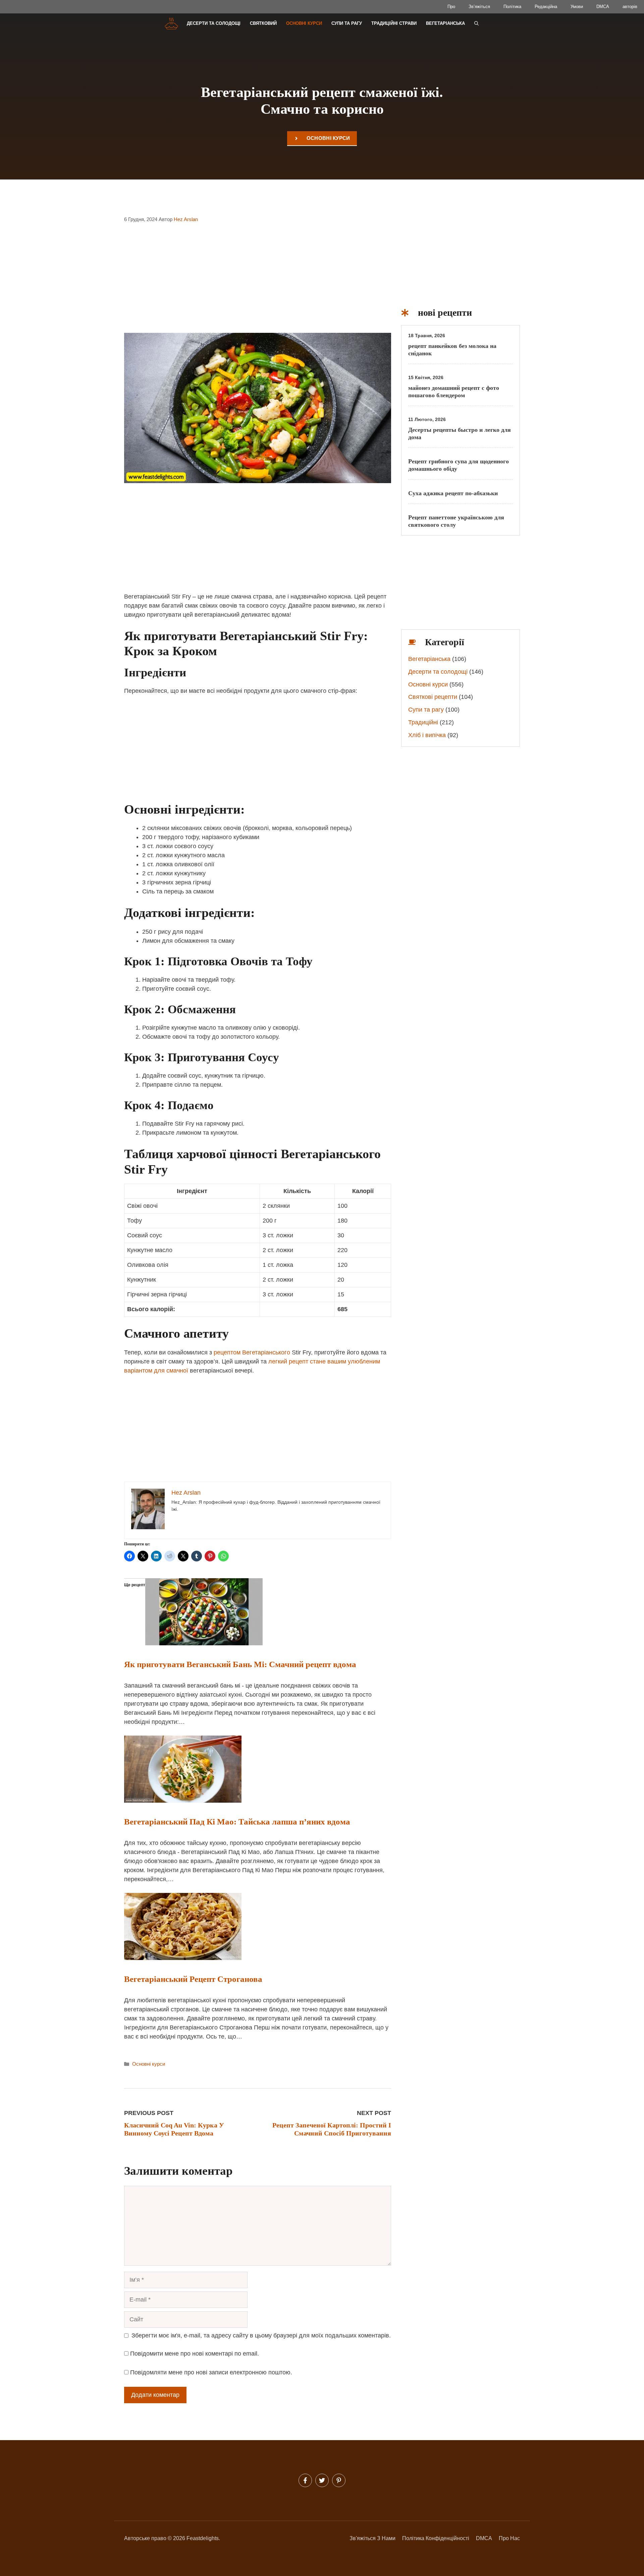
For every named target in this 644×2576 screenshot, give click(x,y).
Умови (577, 7)
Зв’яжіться (479, 7)
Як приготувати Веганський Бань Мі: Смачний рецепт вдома (240, 1664)
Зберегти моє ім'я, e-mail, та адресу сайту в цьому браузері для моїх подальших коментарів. (261, 2335)
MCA (486, 2538)
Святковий (263, 23)
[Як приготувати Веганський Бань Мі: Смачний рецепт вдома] (204, 1643)
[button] (476, 23)
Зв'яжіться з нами (372, 2538)
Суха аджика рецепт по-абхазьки (453, 493)
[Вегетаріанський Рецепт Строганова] (183, 1958)
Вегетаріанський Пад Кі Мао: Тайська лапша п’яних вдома (237, 1822)
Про (451, 7)
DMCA (603, 7)
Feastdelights (203, 2538)
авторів (630, 7)
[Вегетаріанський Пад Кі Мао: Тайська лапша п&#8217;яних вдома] (183, 1801)
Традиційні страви (394, 23)
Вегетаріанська (445, 23)
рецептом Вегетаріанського (252, 1352)
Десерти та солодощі (214, 23)
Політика (512, 7)
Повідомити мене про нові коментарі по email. (195, 2354)
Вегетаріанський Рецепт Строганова (193, 1979)
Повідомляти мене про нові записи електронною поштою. (211, 2372)
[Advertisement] (258, 282)
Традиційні (423, 722)
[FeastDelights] (171, 23)
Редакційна (546, 7)
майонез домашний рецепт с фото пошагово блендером (454, 392)
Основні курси (304, 23)
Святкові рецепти (433, 697)
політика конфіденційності (436, 2538)
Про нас (509, 2538)
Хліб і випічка (427, 735)
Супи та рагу (347, 23)
